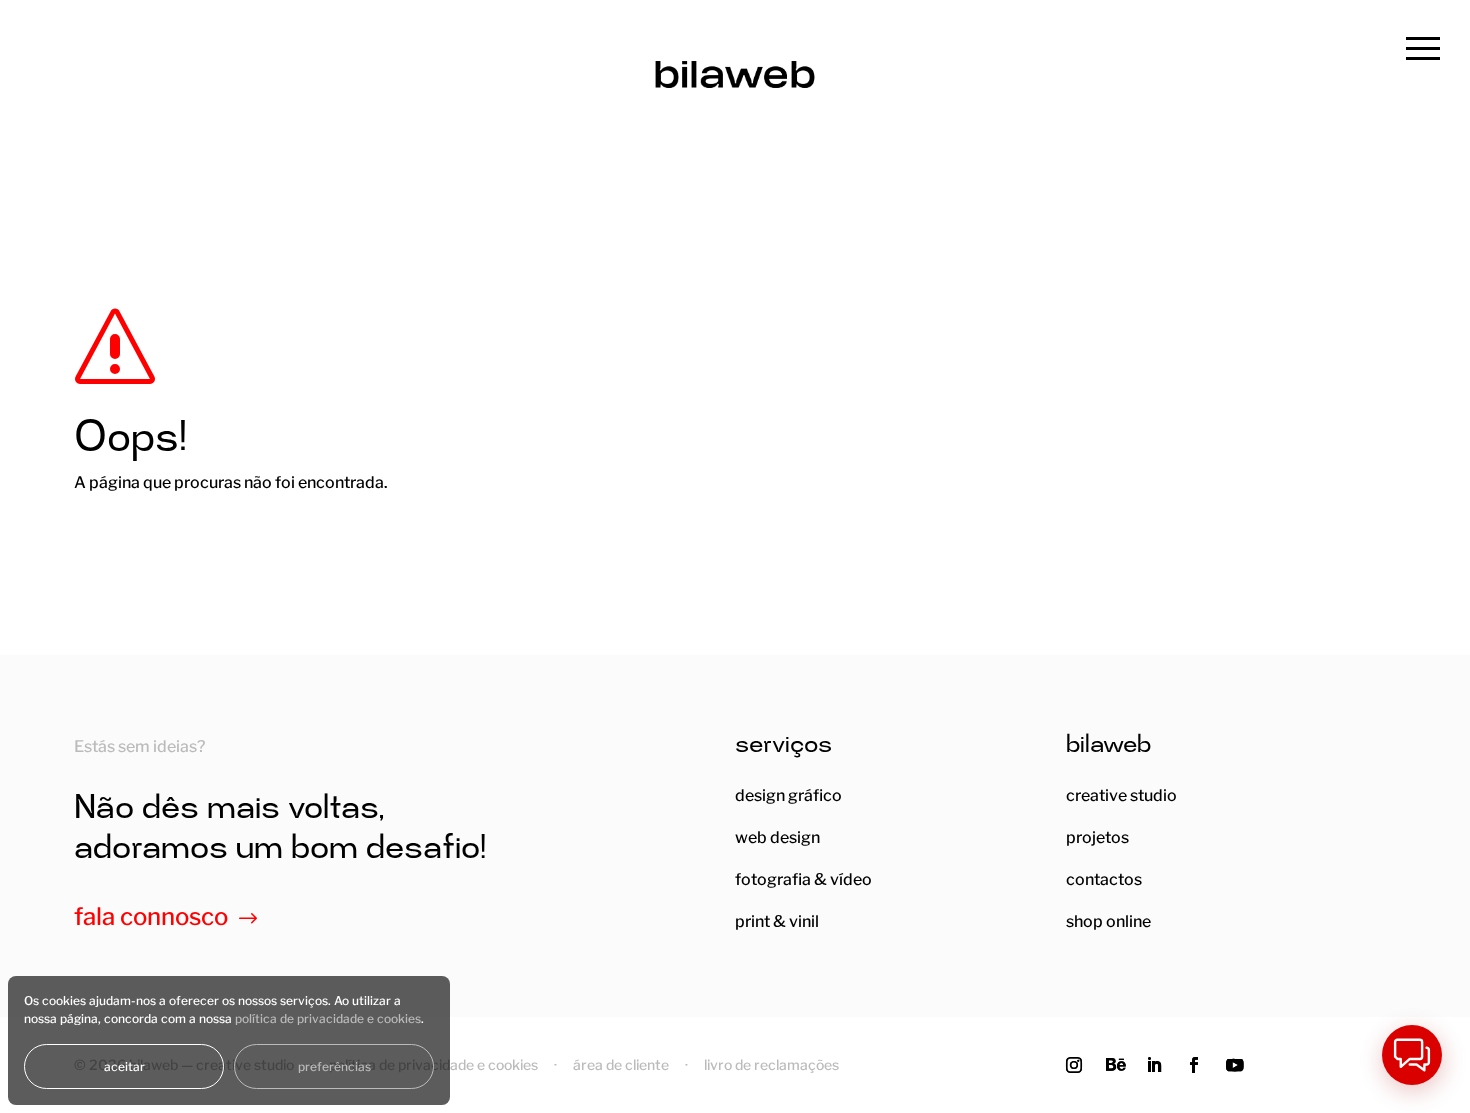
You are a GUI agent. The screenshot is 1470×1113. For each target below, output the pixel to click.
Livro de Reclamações (771, 1064)
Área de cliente (621, 1064)
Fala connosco (151, 916)
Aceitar (124, 1066)
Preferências (334, 1066)
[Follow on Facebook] (1202, 1065)
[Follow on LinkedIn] (1162, 1065)
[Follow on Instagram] (1082, 1065)
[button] (1412, 1055)
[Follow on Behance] (1122, 1065)
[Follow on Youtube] (1242, 1065)
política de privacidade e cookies (328, 1018)
